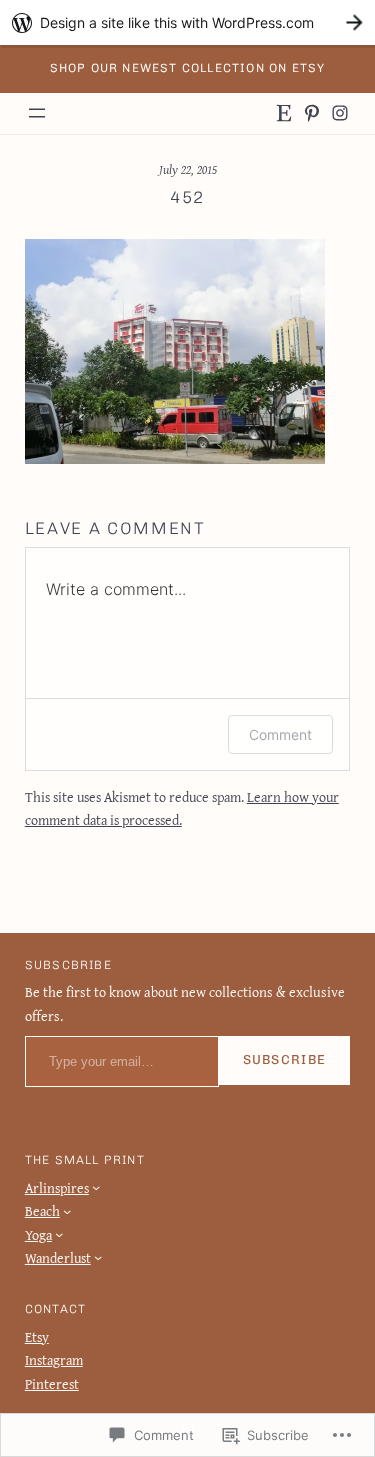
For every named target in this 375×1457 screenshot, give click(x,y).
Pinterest (52, 1383)
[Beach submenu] (67, 1211)
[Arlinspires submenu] (96, 1187)
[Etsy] (284, 113)
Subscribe (285, 1059)
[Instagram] (340, 113)
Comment (280, 734)
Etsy (37, 1336)
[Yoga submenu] (59, 1234)
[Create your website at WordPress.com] (187, 22)
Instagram (54, 1359)
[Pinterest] (312, 113)
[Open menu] (37, 113)
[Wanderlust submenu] (98, 1257)
